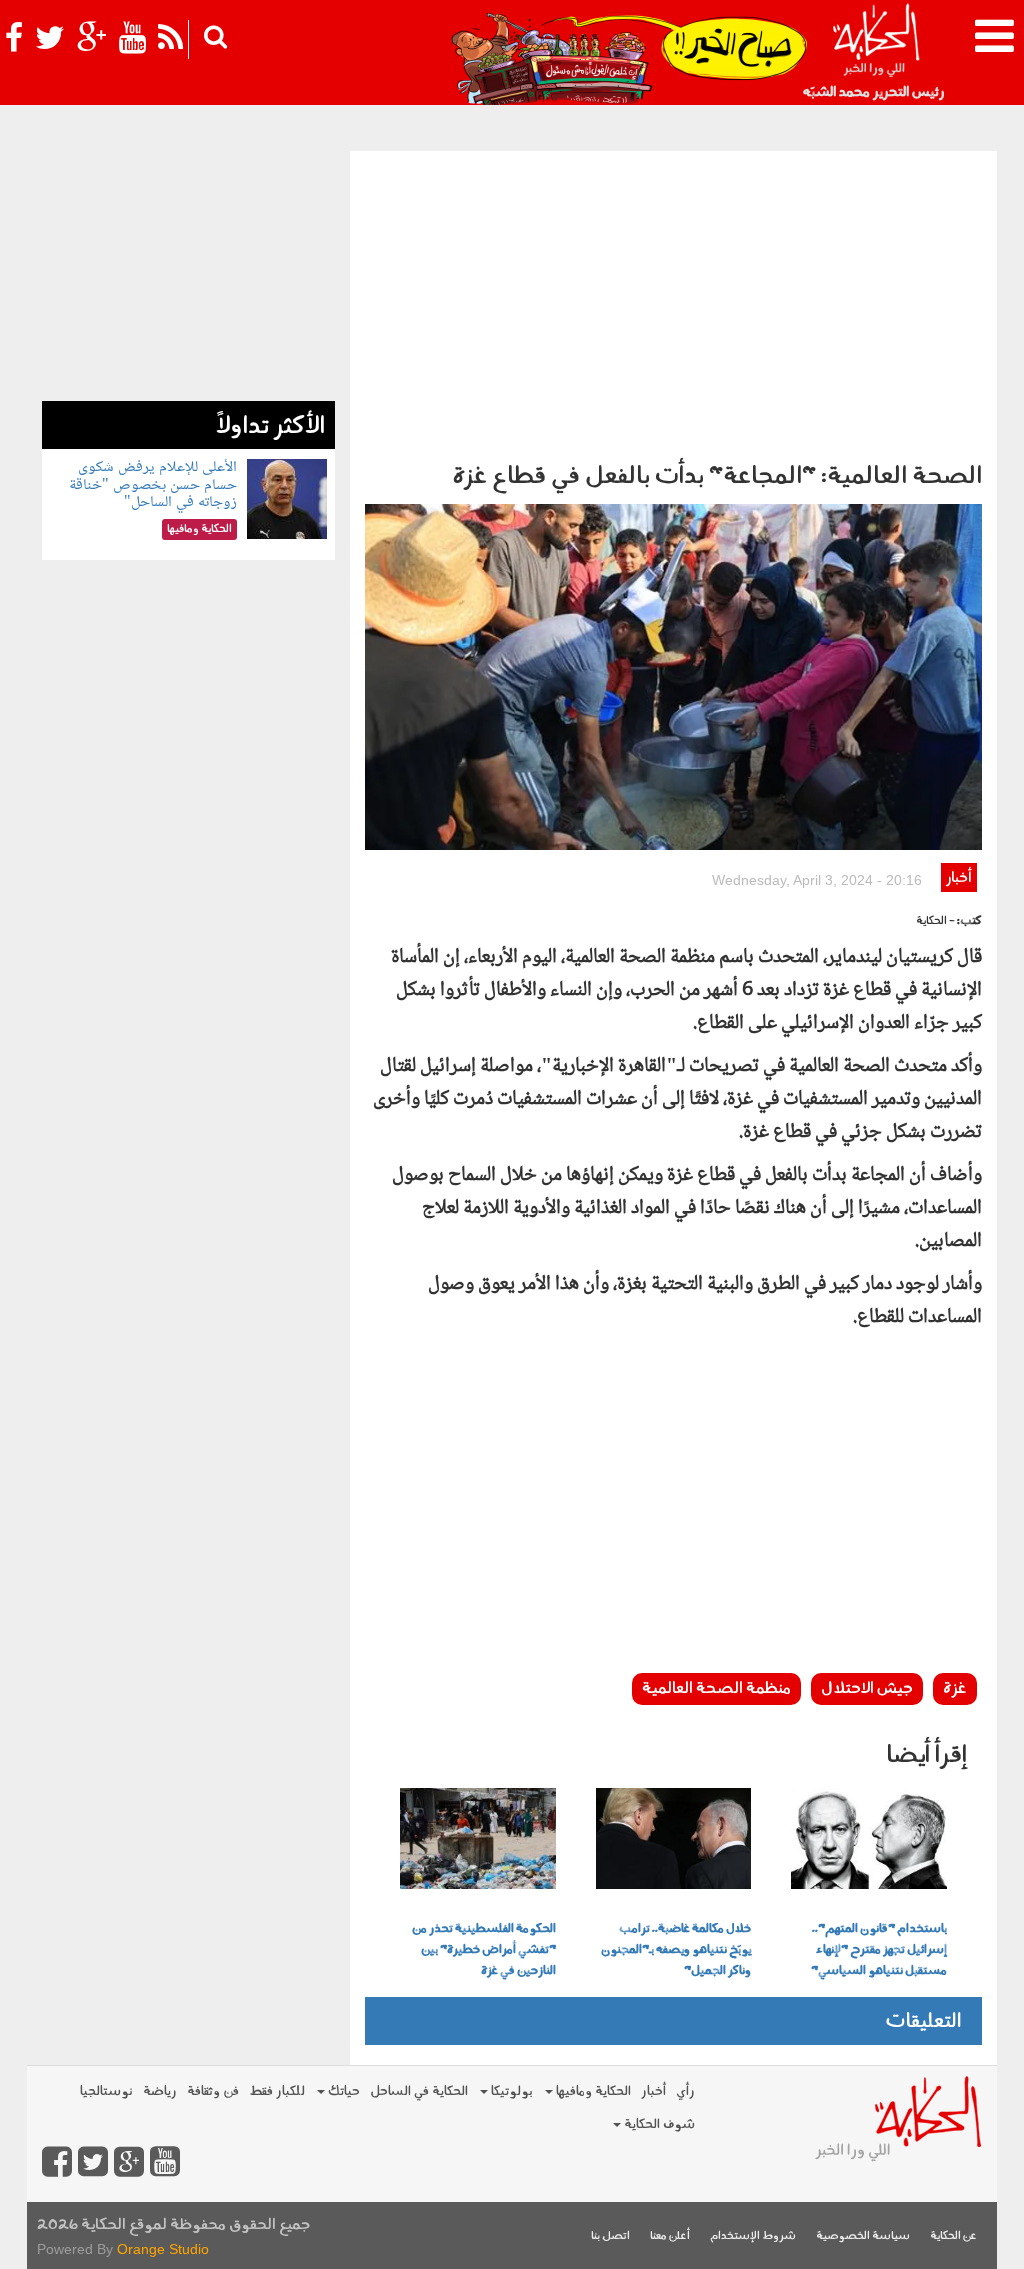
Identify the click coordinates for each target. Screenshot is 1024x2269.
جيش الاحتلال (867, 1689)
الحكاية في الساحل (419, 2091)
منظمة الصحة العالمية (716, 1689)
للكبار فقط (277, 2091)
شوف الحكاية (658, 2124)
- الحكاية (935, 921)
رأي (685, 2091)
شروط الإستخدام (753, 2236)
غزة (955, 1689)
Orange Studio (163, 2249)
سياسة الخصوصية (863, 2236)
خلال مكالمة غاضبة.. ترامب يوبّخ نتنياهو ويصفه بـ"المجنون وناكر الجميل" (676, 1950)
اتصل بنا (610, 2236)
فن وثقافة (213, 2091)
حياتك (342, 2091)
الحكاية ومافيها (592, 2091)
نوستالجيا (106, 2091)
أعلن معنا (670, 2236)
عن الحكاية (953, 2236)
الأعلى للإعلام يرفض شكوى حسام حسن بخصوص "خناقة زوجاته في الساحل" (153, 485)
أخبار (958, 878)
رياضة (160, 2091)
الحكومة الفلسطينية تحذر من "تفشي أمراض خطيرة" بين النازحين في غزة (484, 1950)
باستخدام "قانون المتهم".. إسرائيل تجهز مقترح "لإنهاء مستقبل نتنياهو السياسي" (879, 1950)
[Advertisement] (673, 301)
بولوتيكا (510, 2091)
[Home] (875, 50)
